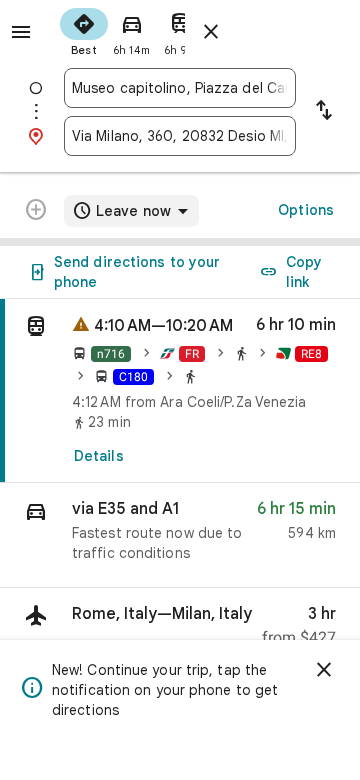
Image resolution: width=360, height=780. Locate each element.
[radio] (84, 30)
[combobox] (180, 88)
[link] (180, 391)
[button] (180, 535)
